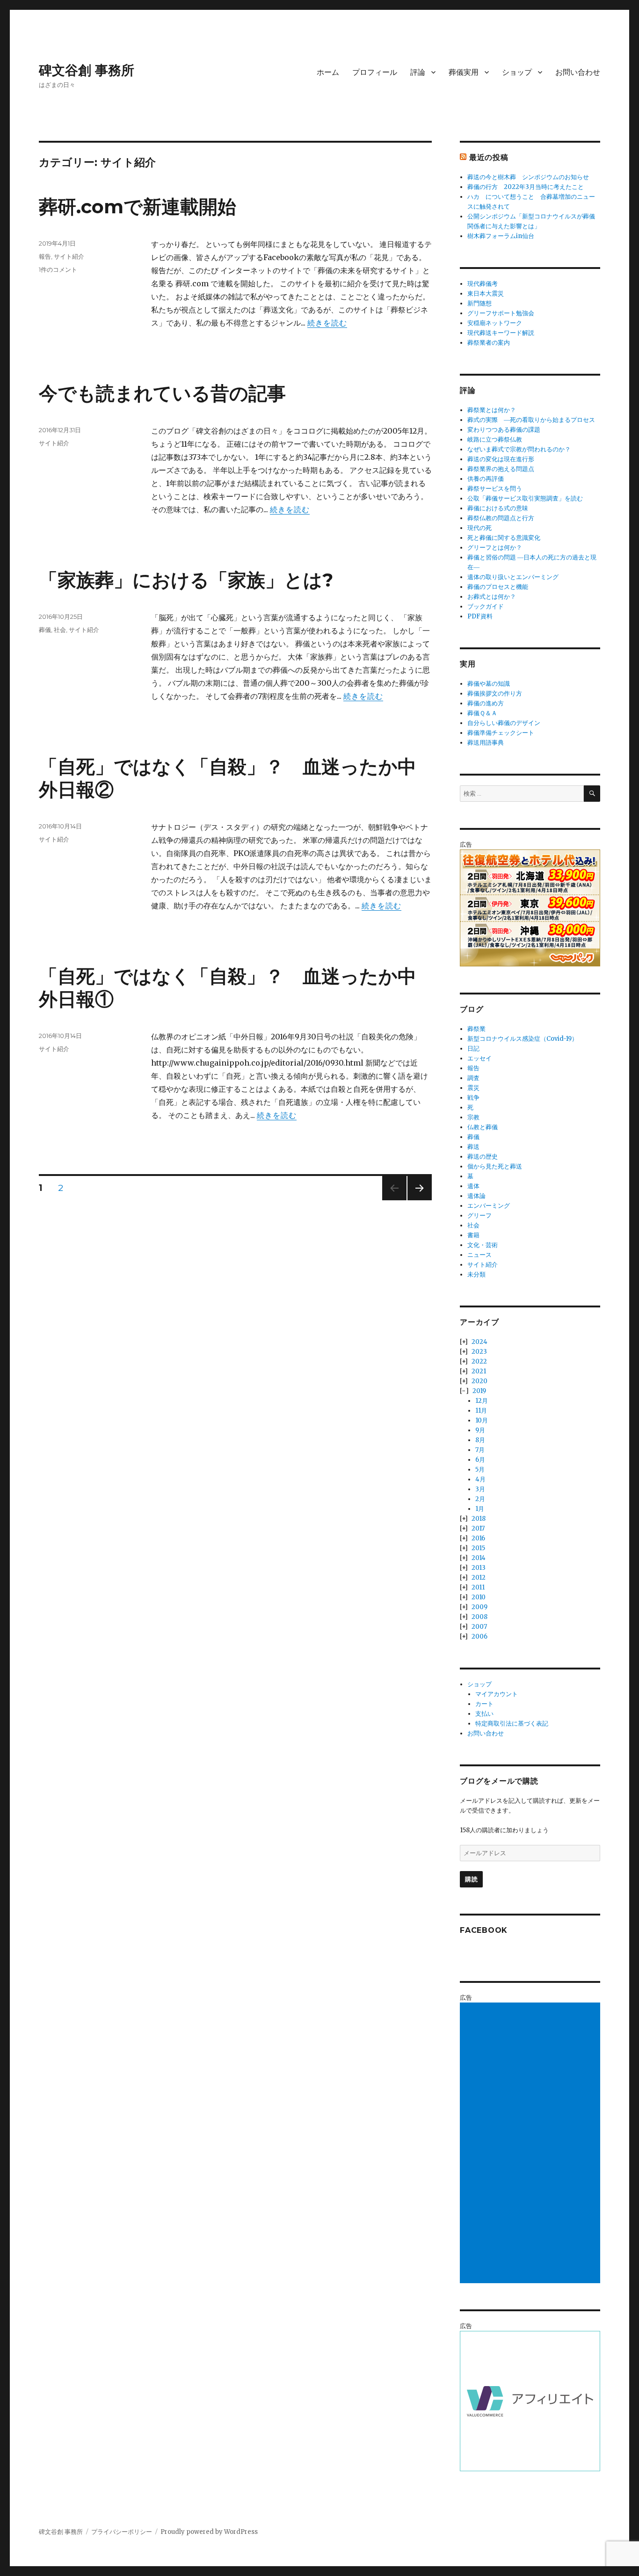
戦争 (473, 1098)
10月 (482, 1420)
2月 (480, 1499)
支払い (484, 1714)
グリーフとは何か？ (495, 548)
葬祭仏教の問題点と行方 (501, 518)
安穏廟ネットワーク (495, 323)
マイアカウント (497, 1694)
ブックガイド (486, 606)
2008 (479, 1617)
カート (484, 1704)
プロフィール (375, 72)
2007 (479, 1627)
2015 (478, 1548)
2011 (478, 1587)
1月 (480, 1509)
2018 (479, 1519)
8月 (480, 1440)
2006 (479, 1636)
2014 (479, 1558)
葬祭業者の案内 (489, 343)
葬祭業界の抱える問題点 (501, 469)
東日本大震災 (486, 294)
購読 (471, 1879)
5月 (480, 1469)
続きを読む (327, 323)
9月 (480, 1430)
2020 (479, 1381)
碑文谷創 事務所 (87, 70)
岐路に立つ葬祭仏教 (495, 439)
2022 (479, 1361)
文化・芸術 (483, 1245)
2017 (478, 1528)
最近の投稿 (489, 157)
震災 (473, 1088)
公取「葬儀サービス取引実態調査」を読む (525, 498)
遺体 (473, 1186)
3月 (480, 1489)
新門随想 (479, 303)
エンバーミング (489, 1206)
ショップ (517, 72)
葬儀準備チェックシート (501, 733)
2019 (479, 1391)
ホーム (328, 72)
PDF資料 (480, 616)
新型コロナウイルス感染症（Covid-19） (523, 1039)
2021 (479, 1371)
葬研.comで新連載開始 (138, 207)
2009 (479, 1607)
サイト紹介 (69, 256)
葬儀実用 (464, 72)
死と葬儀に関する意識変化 (504, 538)
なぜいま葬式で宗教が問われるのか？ (519, 449)
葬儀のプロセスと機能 (498, 587)
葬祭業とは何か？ (492, 410)
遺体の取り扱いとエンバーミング (513, 577)
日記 (473, 1049)
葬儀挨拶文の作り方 (495, 693)
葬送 (473, 1147)
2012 (479, 1578)
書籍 (473, 1235)
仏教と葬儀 (483, 1127)
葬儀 (45, 630)
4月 (480, 1479)
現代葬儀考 (483, 284)
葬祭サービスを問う (495, 489)
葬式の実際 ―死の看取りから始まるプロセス (531, 420)
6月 (480, 1460)
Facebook (484, 1930)
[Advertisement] (531, 2144)
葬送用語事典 (486, 743)
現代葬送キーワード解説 (501, 333)
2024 (479, 1342)
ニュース (479, 1255)
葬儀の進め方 (486, 703)
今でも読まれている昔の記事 (162, 393)
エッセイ (479, 1058)
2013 (479, 1568)
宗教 (473, 1117)
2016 (478, 1538)
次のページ (417, 1200)
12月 (482, 1401)
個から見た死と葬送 (495, 1166)
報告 (45, 256)
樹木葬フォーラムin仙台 (501, 236)
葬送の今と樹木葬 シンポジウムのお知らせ (528, 177)
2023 (479, 1352)
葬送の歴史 (483, 1157)
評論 (418, 72)
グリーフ (479, 1215)
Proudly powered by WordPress (209, 2532)
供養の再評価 (486, 479)
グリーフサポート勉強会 (501, 313)
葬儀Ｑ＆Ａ (482, 713)
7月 (480, 1450)
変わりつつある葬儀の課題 (504, 430)
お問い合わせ (578, 72)
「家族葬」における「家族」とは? (186, 580)
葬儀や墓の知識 (489, 684)
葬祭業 (476, 1029)
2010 (479, 1597)
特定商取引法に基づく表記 (512, 1723)
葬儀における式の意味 (498, 508)
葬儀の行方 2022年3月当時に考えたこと (526, 187)
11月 (481, 1411)
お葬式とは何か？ (492, 597)
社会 (60, 630)
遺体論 (476, 1196)
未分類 (476, 1274)
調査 (473, 1078)
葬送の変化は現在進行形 (501, 459)
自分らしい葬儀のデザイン (504, 723)
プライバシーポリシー (122, 2532)
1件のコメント (58, 269)
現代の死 (479, 528)
